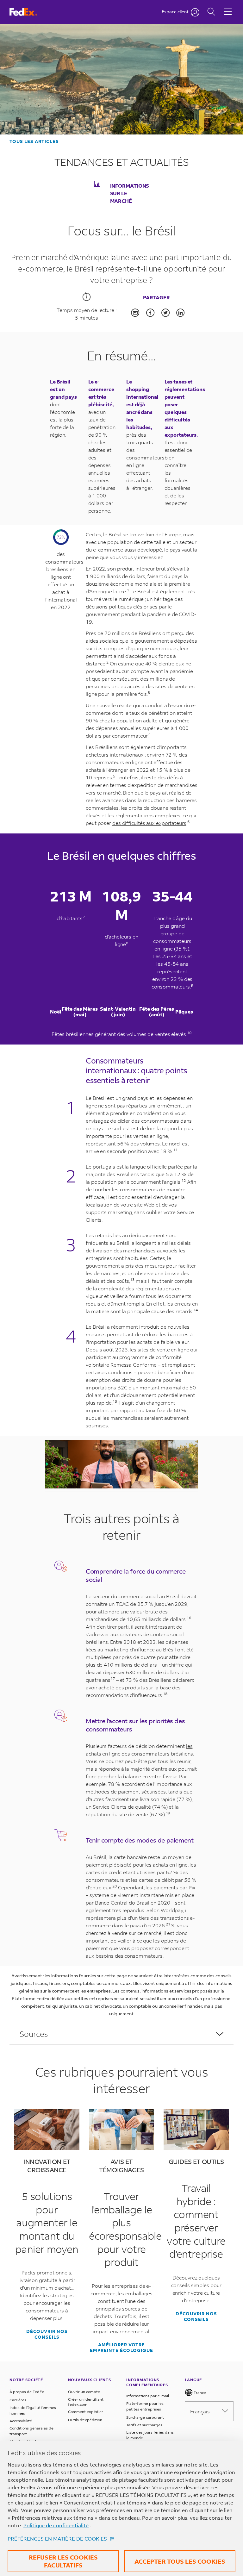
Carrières (18, 2400)
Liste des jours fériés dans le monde (150, 2435)
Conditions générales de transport (31, 2431)
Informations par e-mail (148, 2396)
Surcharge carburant (145, 2417)
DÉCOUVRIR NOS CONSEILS (47, 2334)
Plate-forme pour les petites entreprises (145, 2406)
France (199, 2393)
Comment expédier (86, 2412)
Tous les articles (34, 141)
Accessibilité (21, 2421)
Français (200, 2411)
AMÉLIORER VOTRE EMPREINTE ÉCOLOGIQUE (121, 2348)
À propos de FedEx (27, 2392)
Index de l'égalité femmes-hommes (34, 2410)
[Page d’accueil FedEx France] (29, 12)
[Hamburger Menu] (228, 7)
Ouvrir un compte (84, 2392)
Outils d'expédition (85, 2420)
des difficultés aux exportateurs (149, 823)
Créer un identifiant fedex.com (86, 2402)
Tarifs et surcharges (144, 2425)
